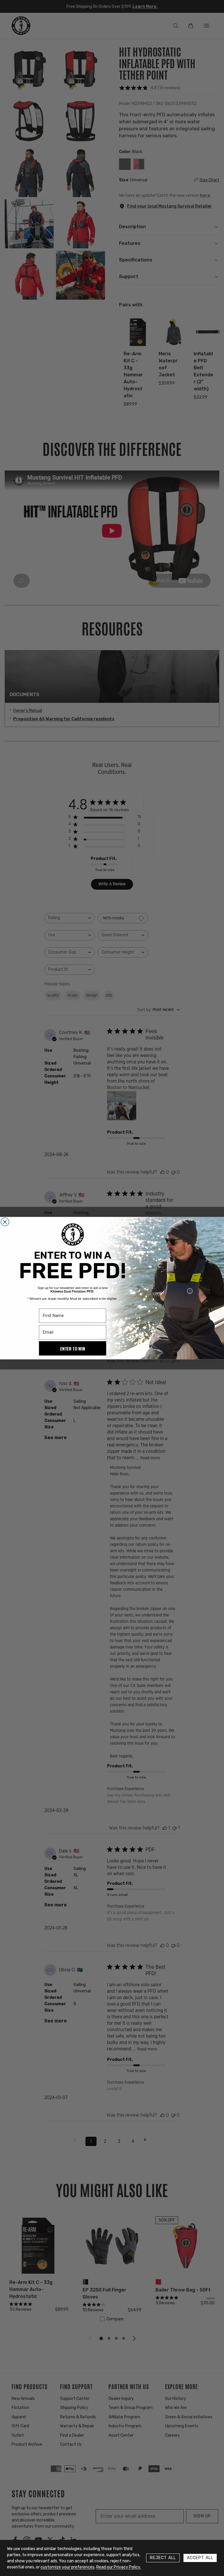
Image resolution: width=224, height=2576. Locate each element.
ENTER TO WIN (72, 1348)
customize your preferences (68, 2567)
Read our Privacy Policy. (119, 2567)
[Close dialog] (5, 1222)
